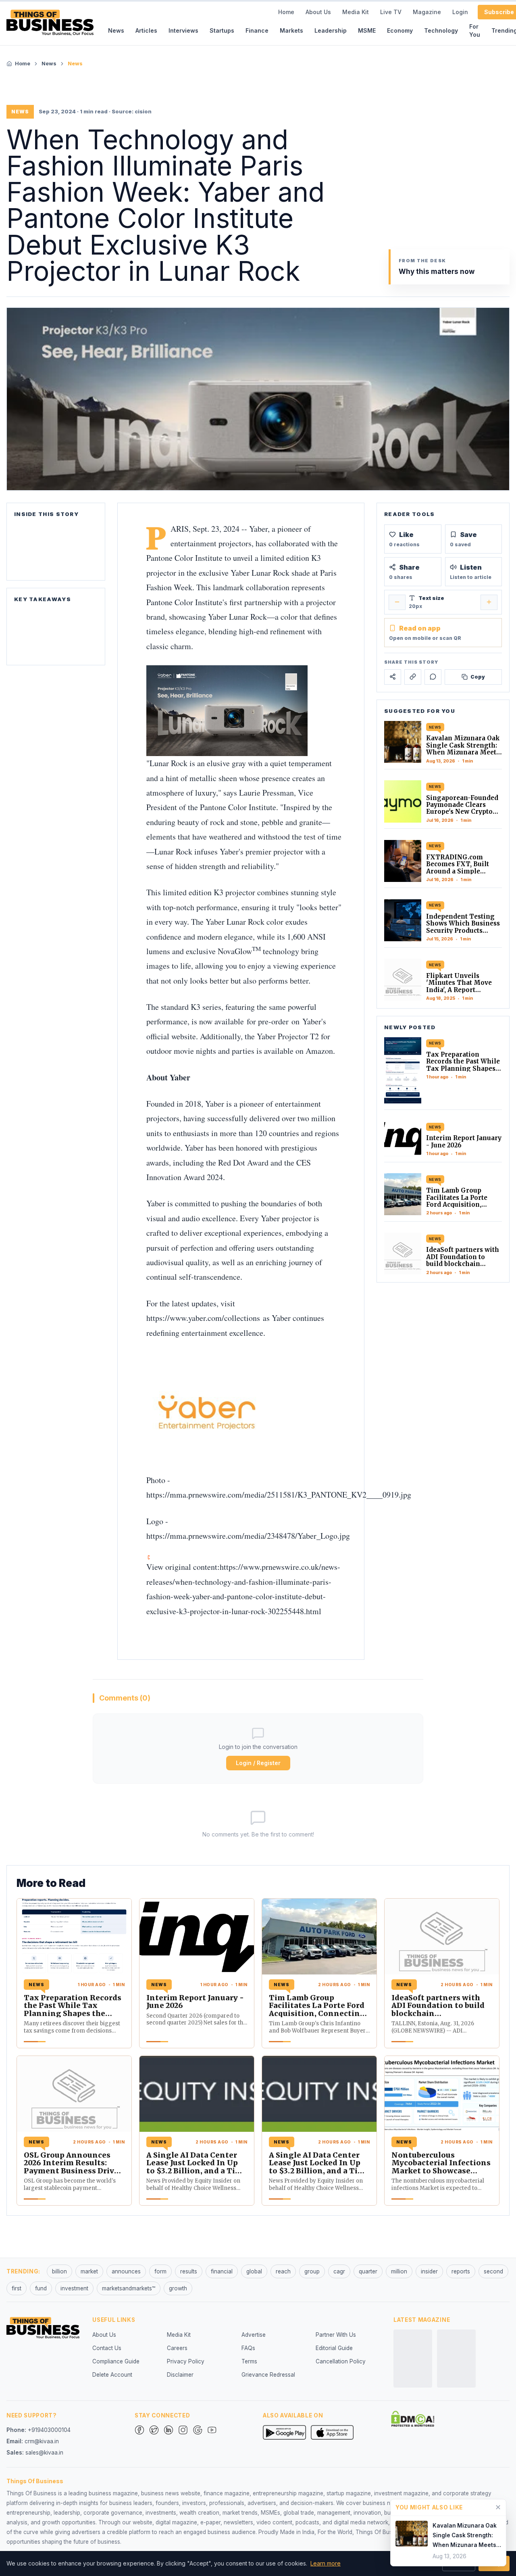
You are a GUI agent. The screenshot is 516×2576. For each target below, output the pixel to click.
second (493, 2271)
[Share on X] (393, 677)
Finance (257, 30)
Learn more (326, 2563)
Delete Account (112, 2375)
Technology (441, 30)
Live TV (391, 12)
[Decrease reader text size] (397, 602)
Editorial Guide (334, 2348)
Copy (478, 676)
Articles (146, 30)
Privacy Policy (186, 2361)
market (89, 2271)
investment (74, 2288)
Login (460, 12)
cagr (339, 2271)
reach (283, 2271)
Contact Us (107, 2348)
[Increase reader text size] (489, 602)
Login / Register (258, 1763)
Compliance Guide (116, 2361)
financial (222, 2271)
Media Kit (356, 12)
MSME (367, 30)
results (189, 2271)
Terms (249, 2361)
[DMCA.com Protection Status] (413, 2419)
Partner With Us (336, 2335)
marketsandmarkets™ (129, 2288)
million (399, 2271)
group (312, 2271)
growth (178, 2288)
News (116, 30)
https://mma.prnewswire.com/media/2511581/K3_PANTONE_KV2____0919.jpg (279, 1495)
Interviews (183, 30)
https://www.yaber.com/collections (203, 1318)
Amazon (319, 1051)
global (254, 2271)
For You (475, 30)
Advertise (254, 2335)
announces (126, 2271)
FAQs (248, 2348)
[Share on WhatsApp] (433, 677)
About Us (318, 12)
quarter (368, 2271)
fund (41, 2288)
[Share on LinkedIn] (413, 677)
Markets (291, 30)
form (160, 2271)
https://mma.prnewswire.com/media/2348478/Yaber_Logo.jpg (248, 1536)
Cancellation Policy (341, 2361)
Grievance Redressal (268, 2375)
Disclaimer (180, 2375)
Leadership (331, 30)
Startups (222, 30)
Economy (400, 30)
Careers (177, 2348)
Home (286, 12)
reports (461, 2271)
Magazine (427, 12)
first (17, 2288)
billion (59, 2271)
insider (429, 2271)
